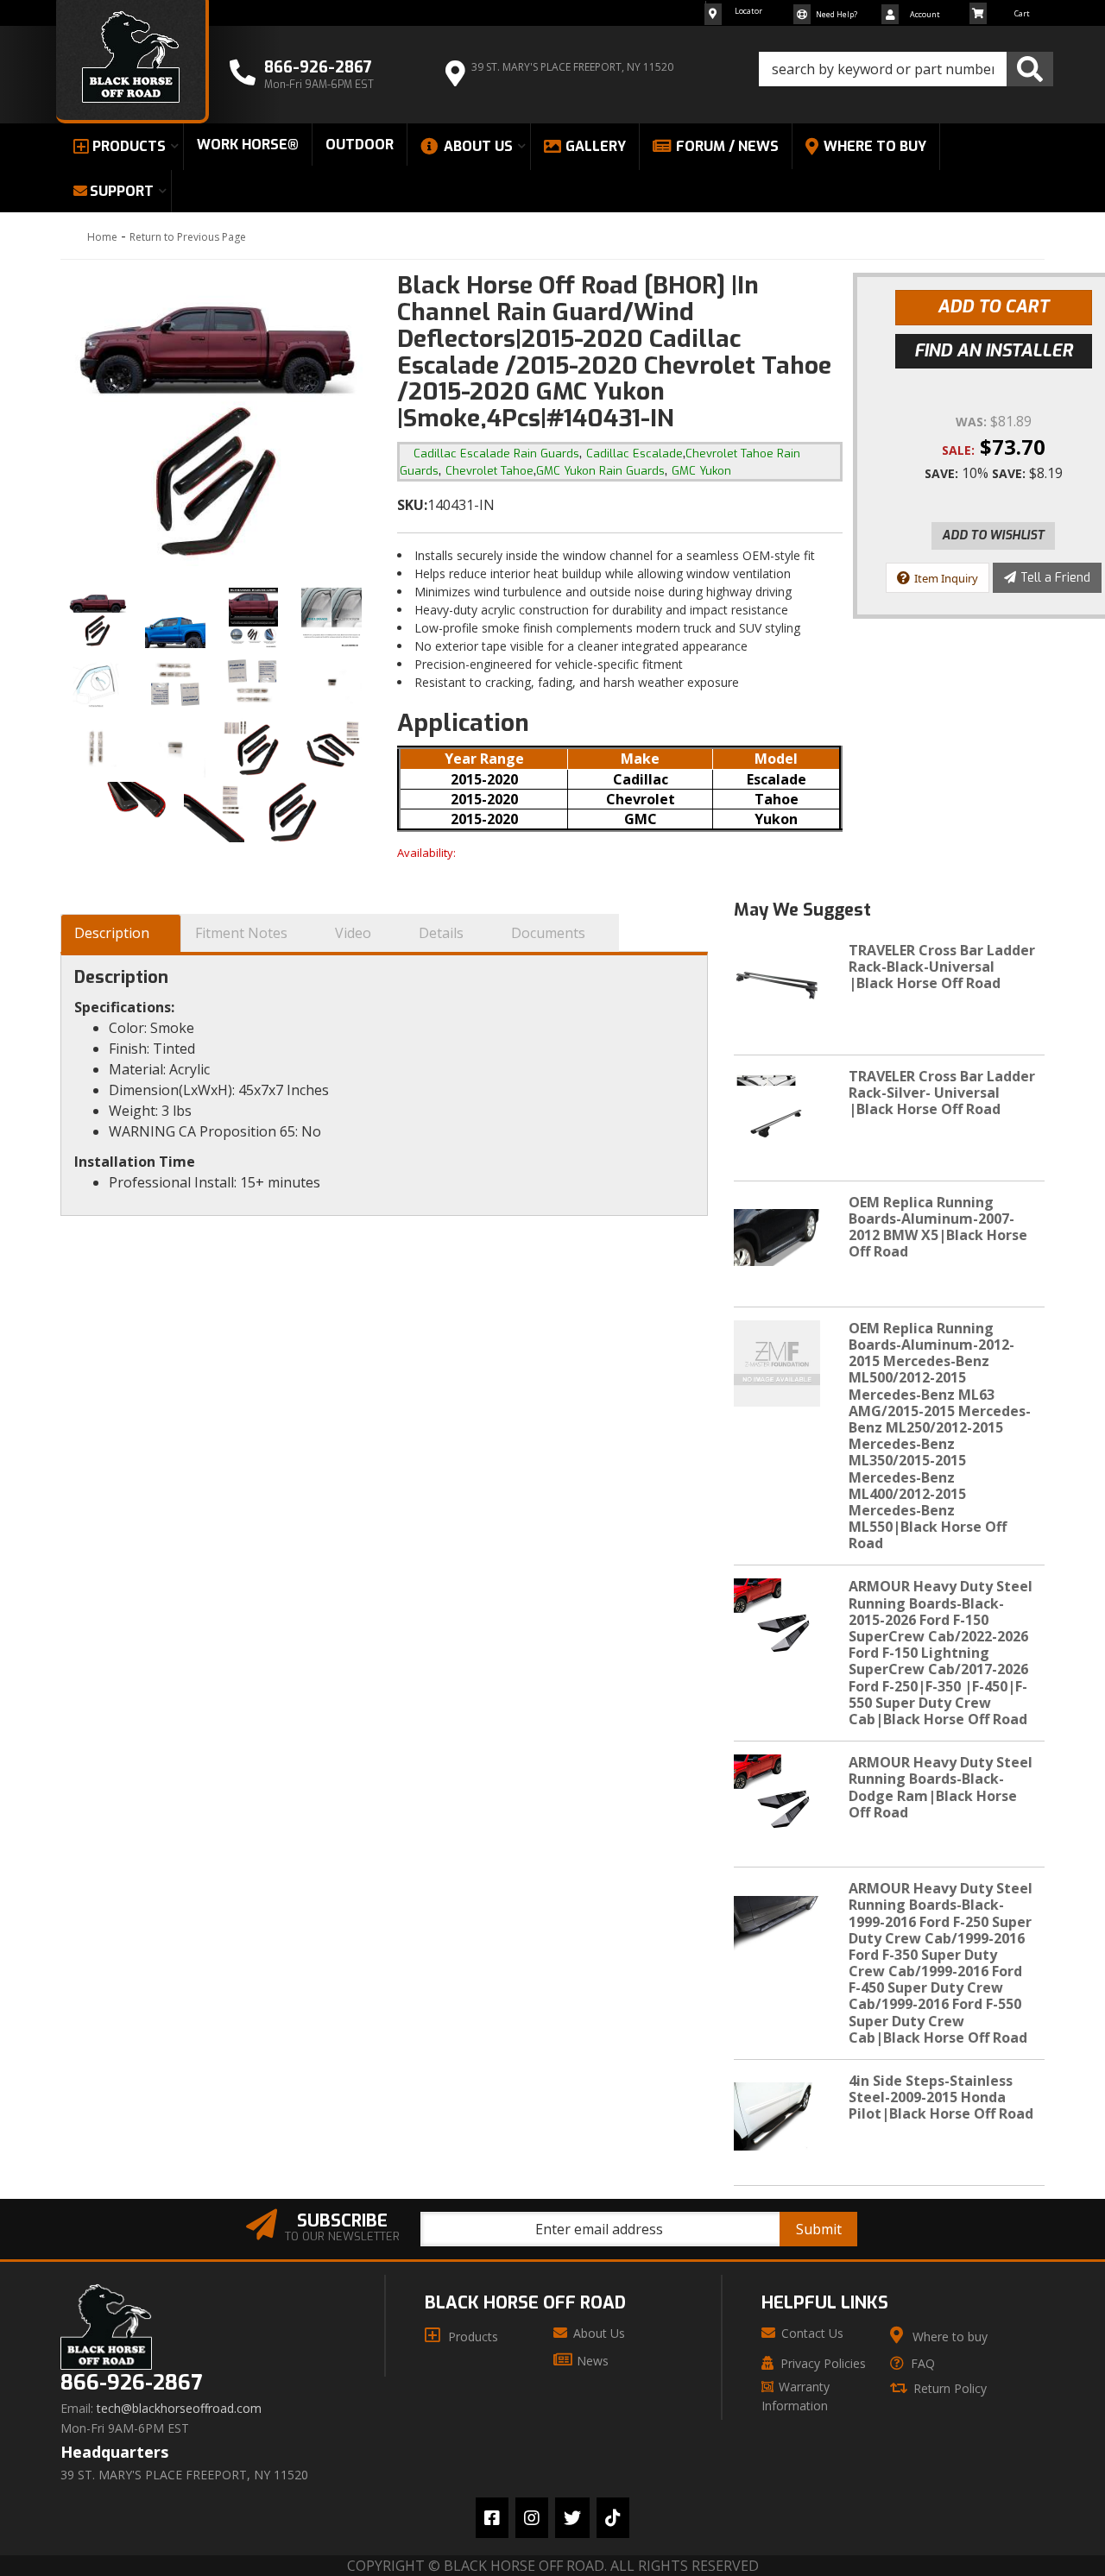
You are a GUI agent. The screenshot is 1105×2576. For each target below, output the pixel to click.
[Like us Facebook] (492, 2518)
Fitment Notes (241, 933)
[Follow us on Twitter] (572, 2518)
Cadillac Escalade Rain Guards (496, 453)
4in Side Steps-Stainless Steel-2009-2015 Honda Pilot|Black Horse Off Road (941, 2097)
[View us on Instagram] (532, 2518)
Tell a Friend (1055, 578)
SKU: (412, 505)
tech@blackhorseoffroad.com (179, 2409)
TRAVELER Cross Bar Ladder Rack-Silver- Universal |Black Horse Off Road (942, 1093)
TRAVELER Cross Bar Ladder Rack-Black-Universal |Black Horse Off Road (942, 967)
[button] (906, 69)
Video (353, 933)
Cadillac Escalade (635, 453)
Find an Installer (994, 351)
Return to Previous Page (188, 237)
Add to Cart (993, 307)
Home (102, 237)
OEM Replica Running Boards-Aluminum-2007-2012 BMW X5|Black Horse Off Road (938, 1227)
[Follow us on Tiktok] (613, 2518)
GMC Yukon (701, 471)
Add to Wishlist (993, 535)
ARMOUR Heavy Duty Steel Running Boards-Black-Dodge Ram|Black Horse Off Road (941, 1787)
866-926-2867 (131, 2383)
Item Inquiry (946, 578)
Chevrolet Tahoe (489, 471)
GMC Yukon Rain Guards (600, 471)
